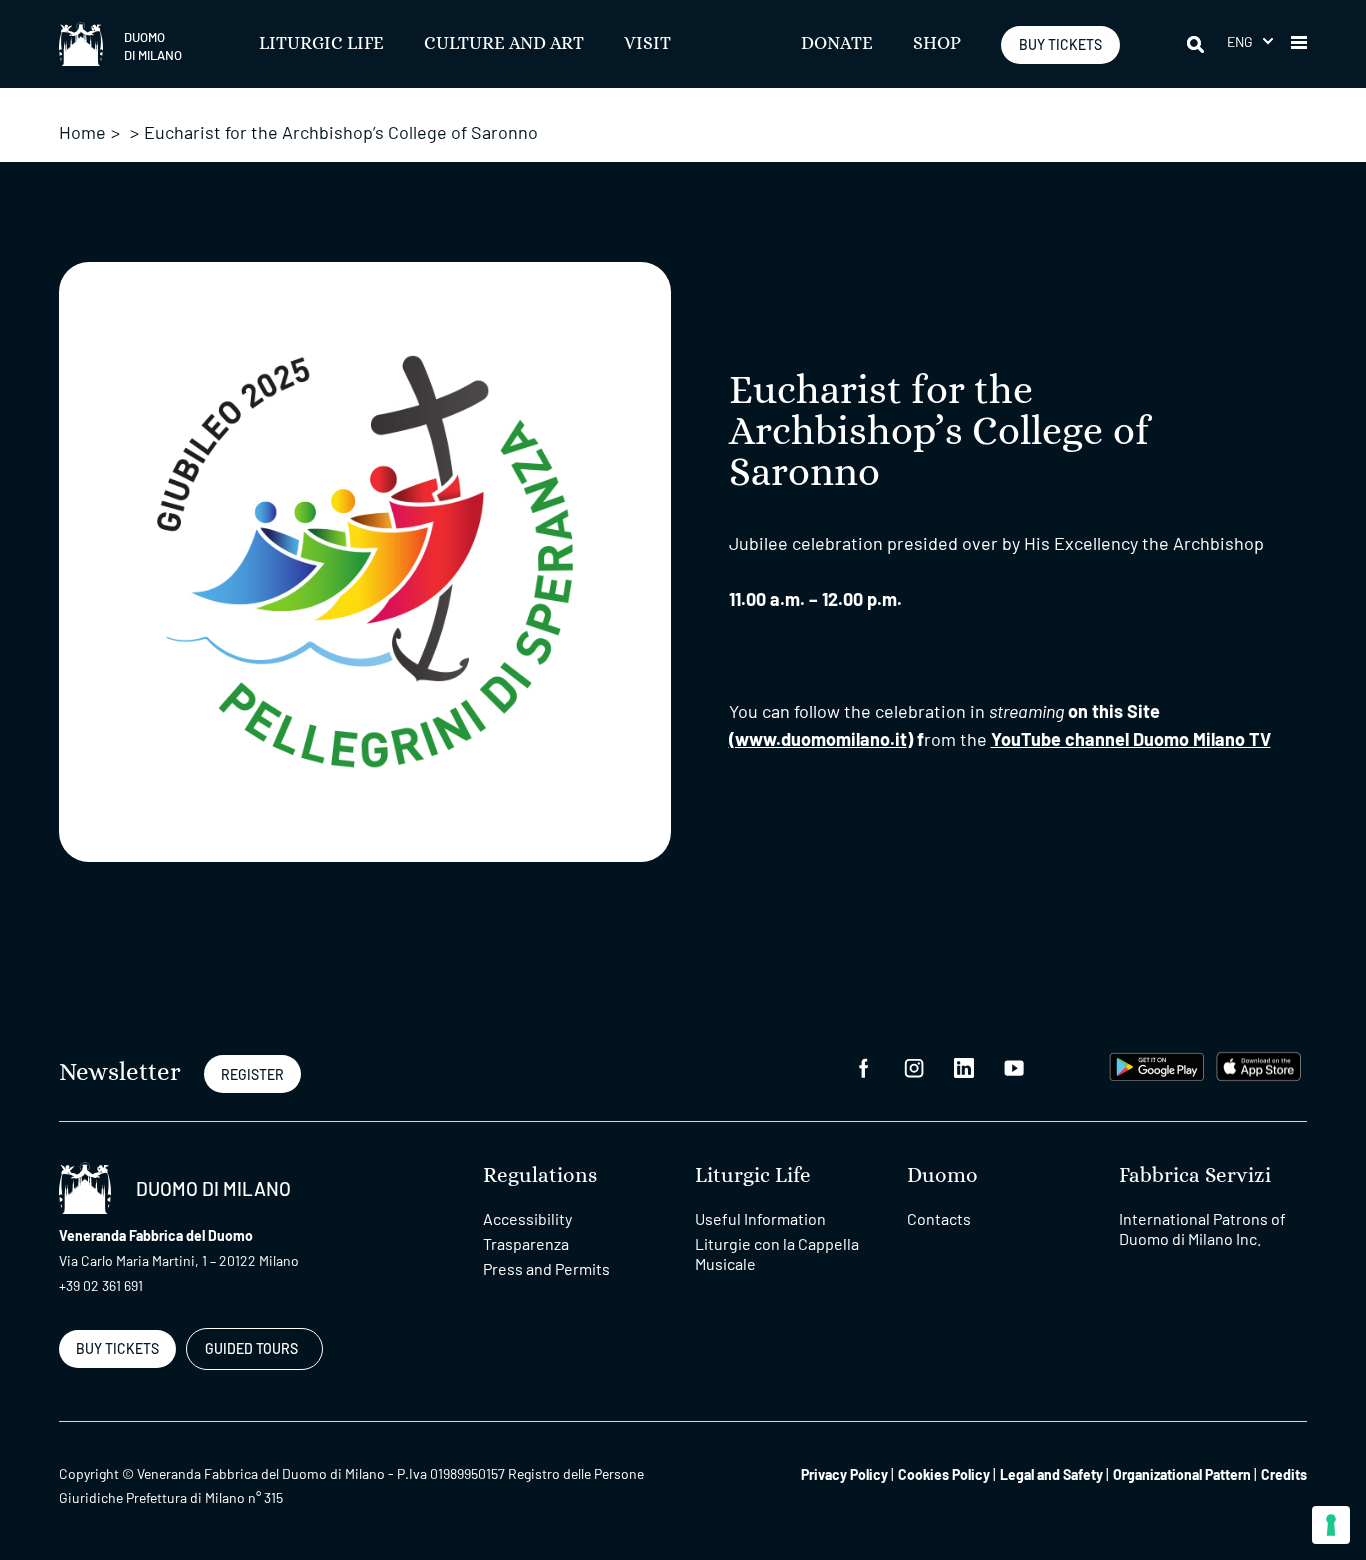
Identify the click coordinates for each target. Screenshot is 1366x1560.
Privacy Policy (844, 1474)
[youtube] (1014, 1066)
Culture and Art (504, 44)
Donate (837, 44)
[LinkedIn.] (964, 1066)
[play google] (1157, 1064)
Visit (647, 44)
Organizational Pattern (1182, 1474)
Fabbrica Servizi (1195, 1175)
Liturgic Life (321, 44)
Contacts (939, 1218)
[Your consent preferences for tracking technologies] (1331, 1525)
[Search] (1197, 44)
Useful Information (760, 1218)
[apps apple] (1258, 1064)
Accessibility (527, 1218)
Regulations (540, 1175)
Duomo (942, 1175)
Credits (1284, 1474)
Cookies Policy (944, 1474)
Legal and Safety (1051, 1474)
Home (82, 132)
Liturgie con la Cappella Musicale (777, 1253)
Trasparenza (526, 1243)
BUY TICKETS (1060, 44)
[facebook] (864, 1066)
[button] (1250, 41)
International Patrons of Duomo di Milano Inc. (1202, 1228)
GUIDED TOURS (251, 1348)
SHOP (937, 44)
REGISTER (252, 1074)
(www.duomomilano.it (818, 739)
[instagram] (914, 1066)
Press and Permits (546, 1268)
